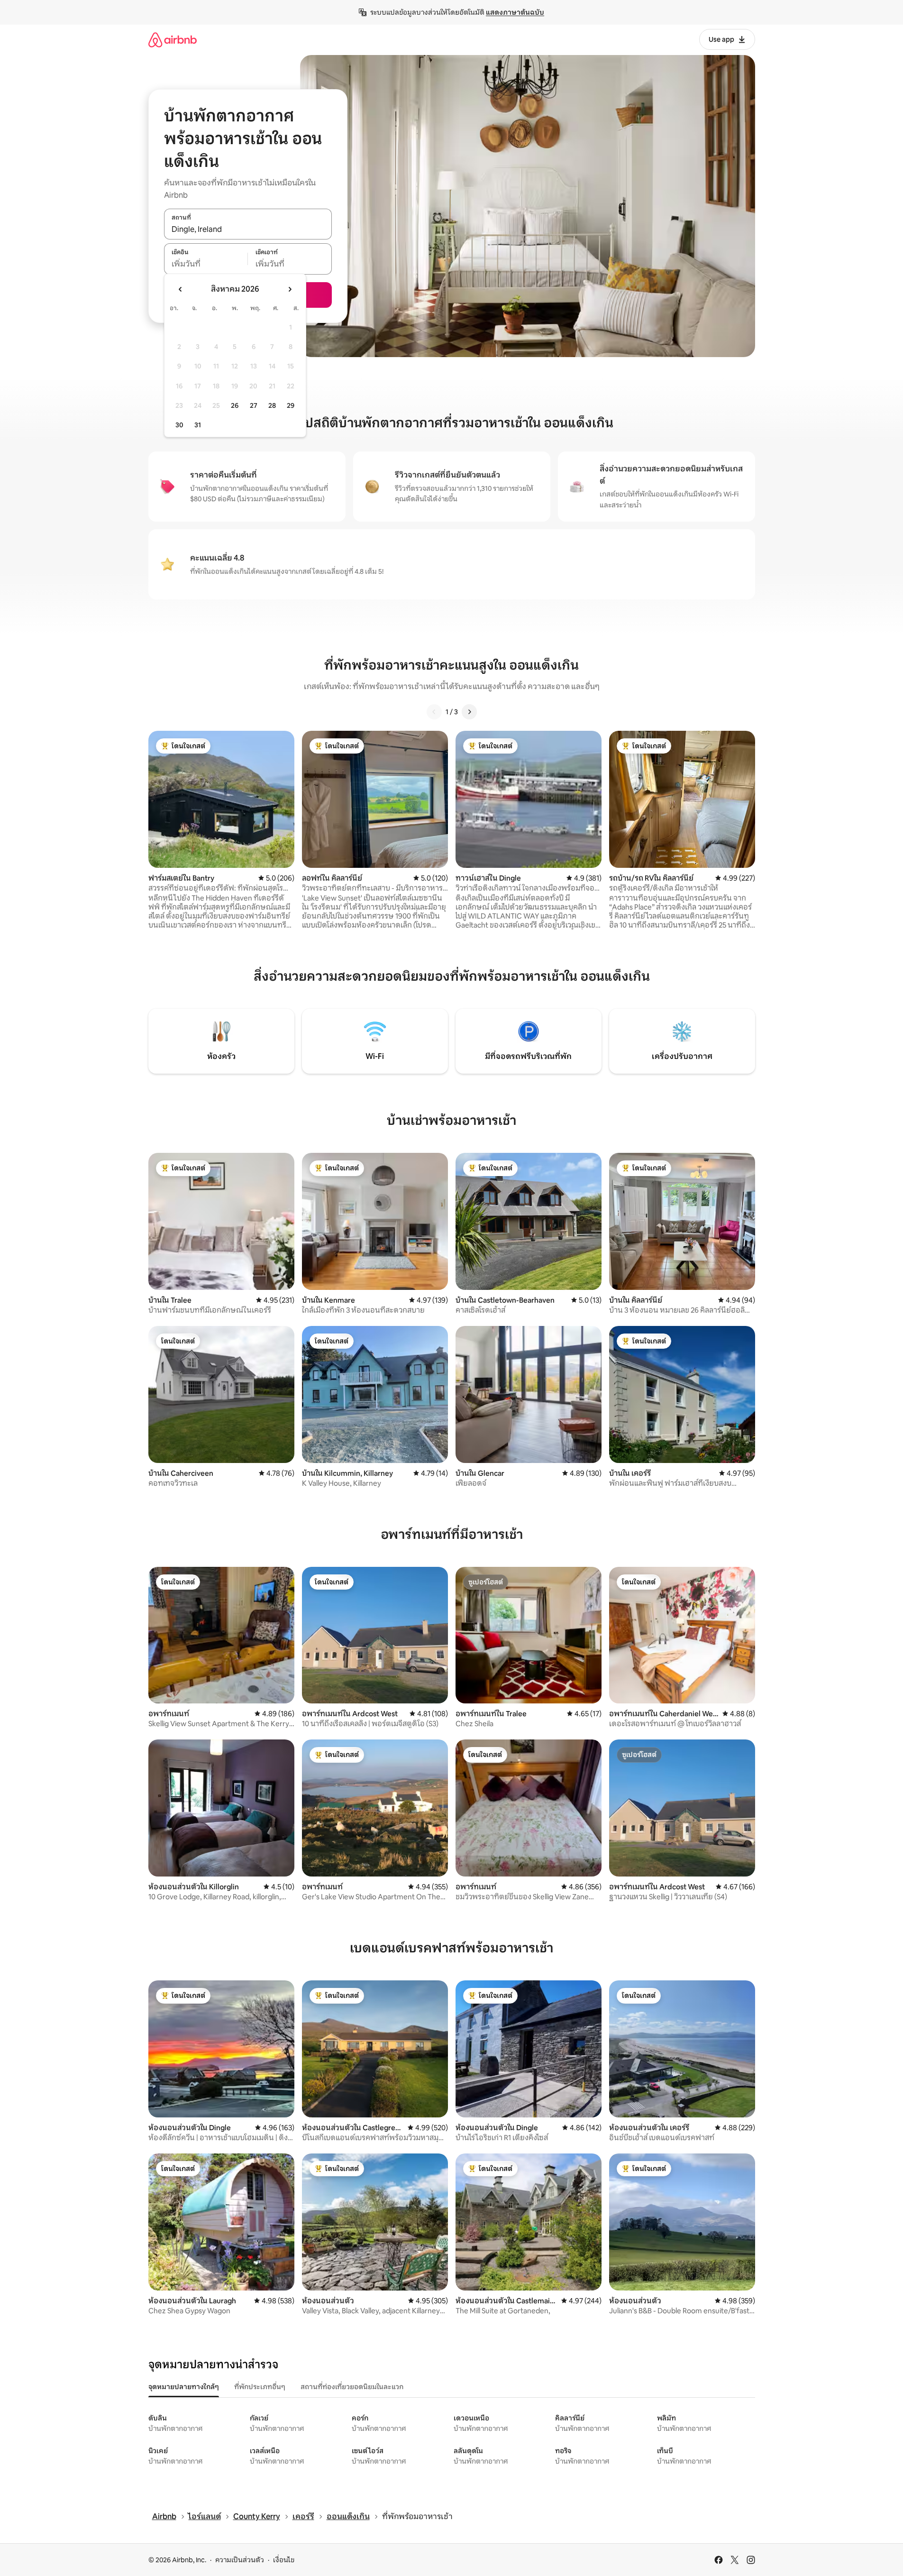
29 (291, 405)
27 (254, 405)
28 (272, 405)
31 (198, 425)
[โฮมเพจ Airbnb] (173, 40)
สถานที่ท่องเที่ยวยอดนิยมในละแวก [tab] (352, 2387)
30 (179, 425)
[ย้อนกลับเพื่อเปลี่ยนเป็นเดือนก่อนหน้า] (181, 289)
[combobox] (248, 229)
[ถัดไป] (469, 712)
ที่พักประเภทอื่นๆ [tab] (260, 2387)
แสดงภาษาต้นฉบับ (515, 12)
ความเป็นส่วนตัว (240, 2560)
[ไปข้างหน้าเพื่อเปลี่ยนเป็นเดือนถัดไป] (290, 289)
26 (235, 405)
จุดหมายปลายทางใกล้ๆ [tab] (184, 2387)
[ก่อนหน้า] (434, 712)
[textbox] (206, 264)
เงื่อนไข (284, 2560)
